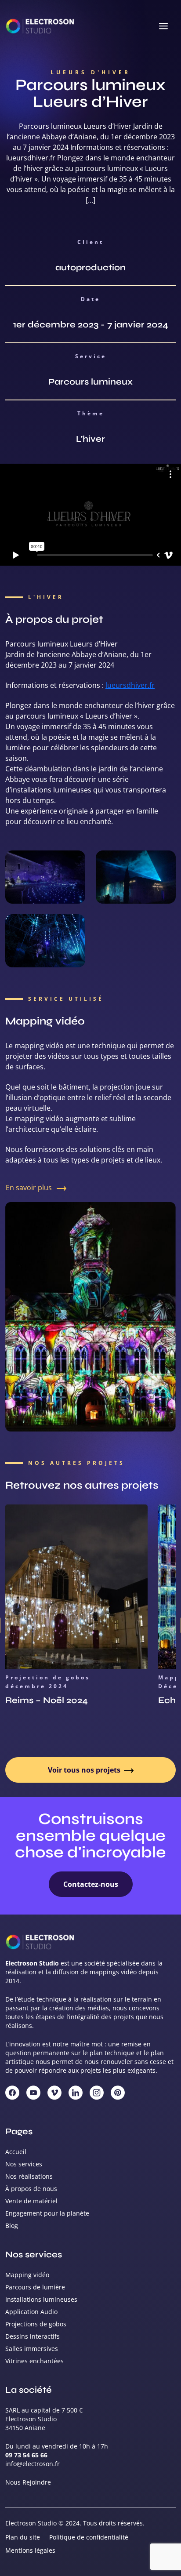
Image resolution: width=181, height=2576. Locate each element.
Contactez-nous (91, 1884)
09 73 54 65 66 (26, 2455)
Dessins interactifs (33, 2336)
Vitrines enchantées (34, 2361)
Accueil (16, 2152)
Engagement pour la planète (47, 2213)
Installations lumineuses (41, 2299)
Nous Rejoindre (28, 2482)
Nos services (24, 2164)
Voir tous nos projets (85, 1770)
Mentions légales (30, 2550)
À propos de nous (31, 2189)
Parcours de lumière (35, 2287)
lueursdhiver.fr (130, 685)
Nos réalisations (29, 2176)
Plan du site (23, 2537)
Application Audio (31, 2312)
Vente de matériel (31, 2201)
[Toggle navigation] (163, 26)
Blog (12, 2225)
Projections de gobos (36, 2324)
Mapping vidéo (27, 2275)
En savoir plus (30, 1188)
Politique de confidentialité (89, 2537)
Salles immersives (32, 2349)
